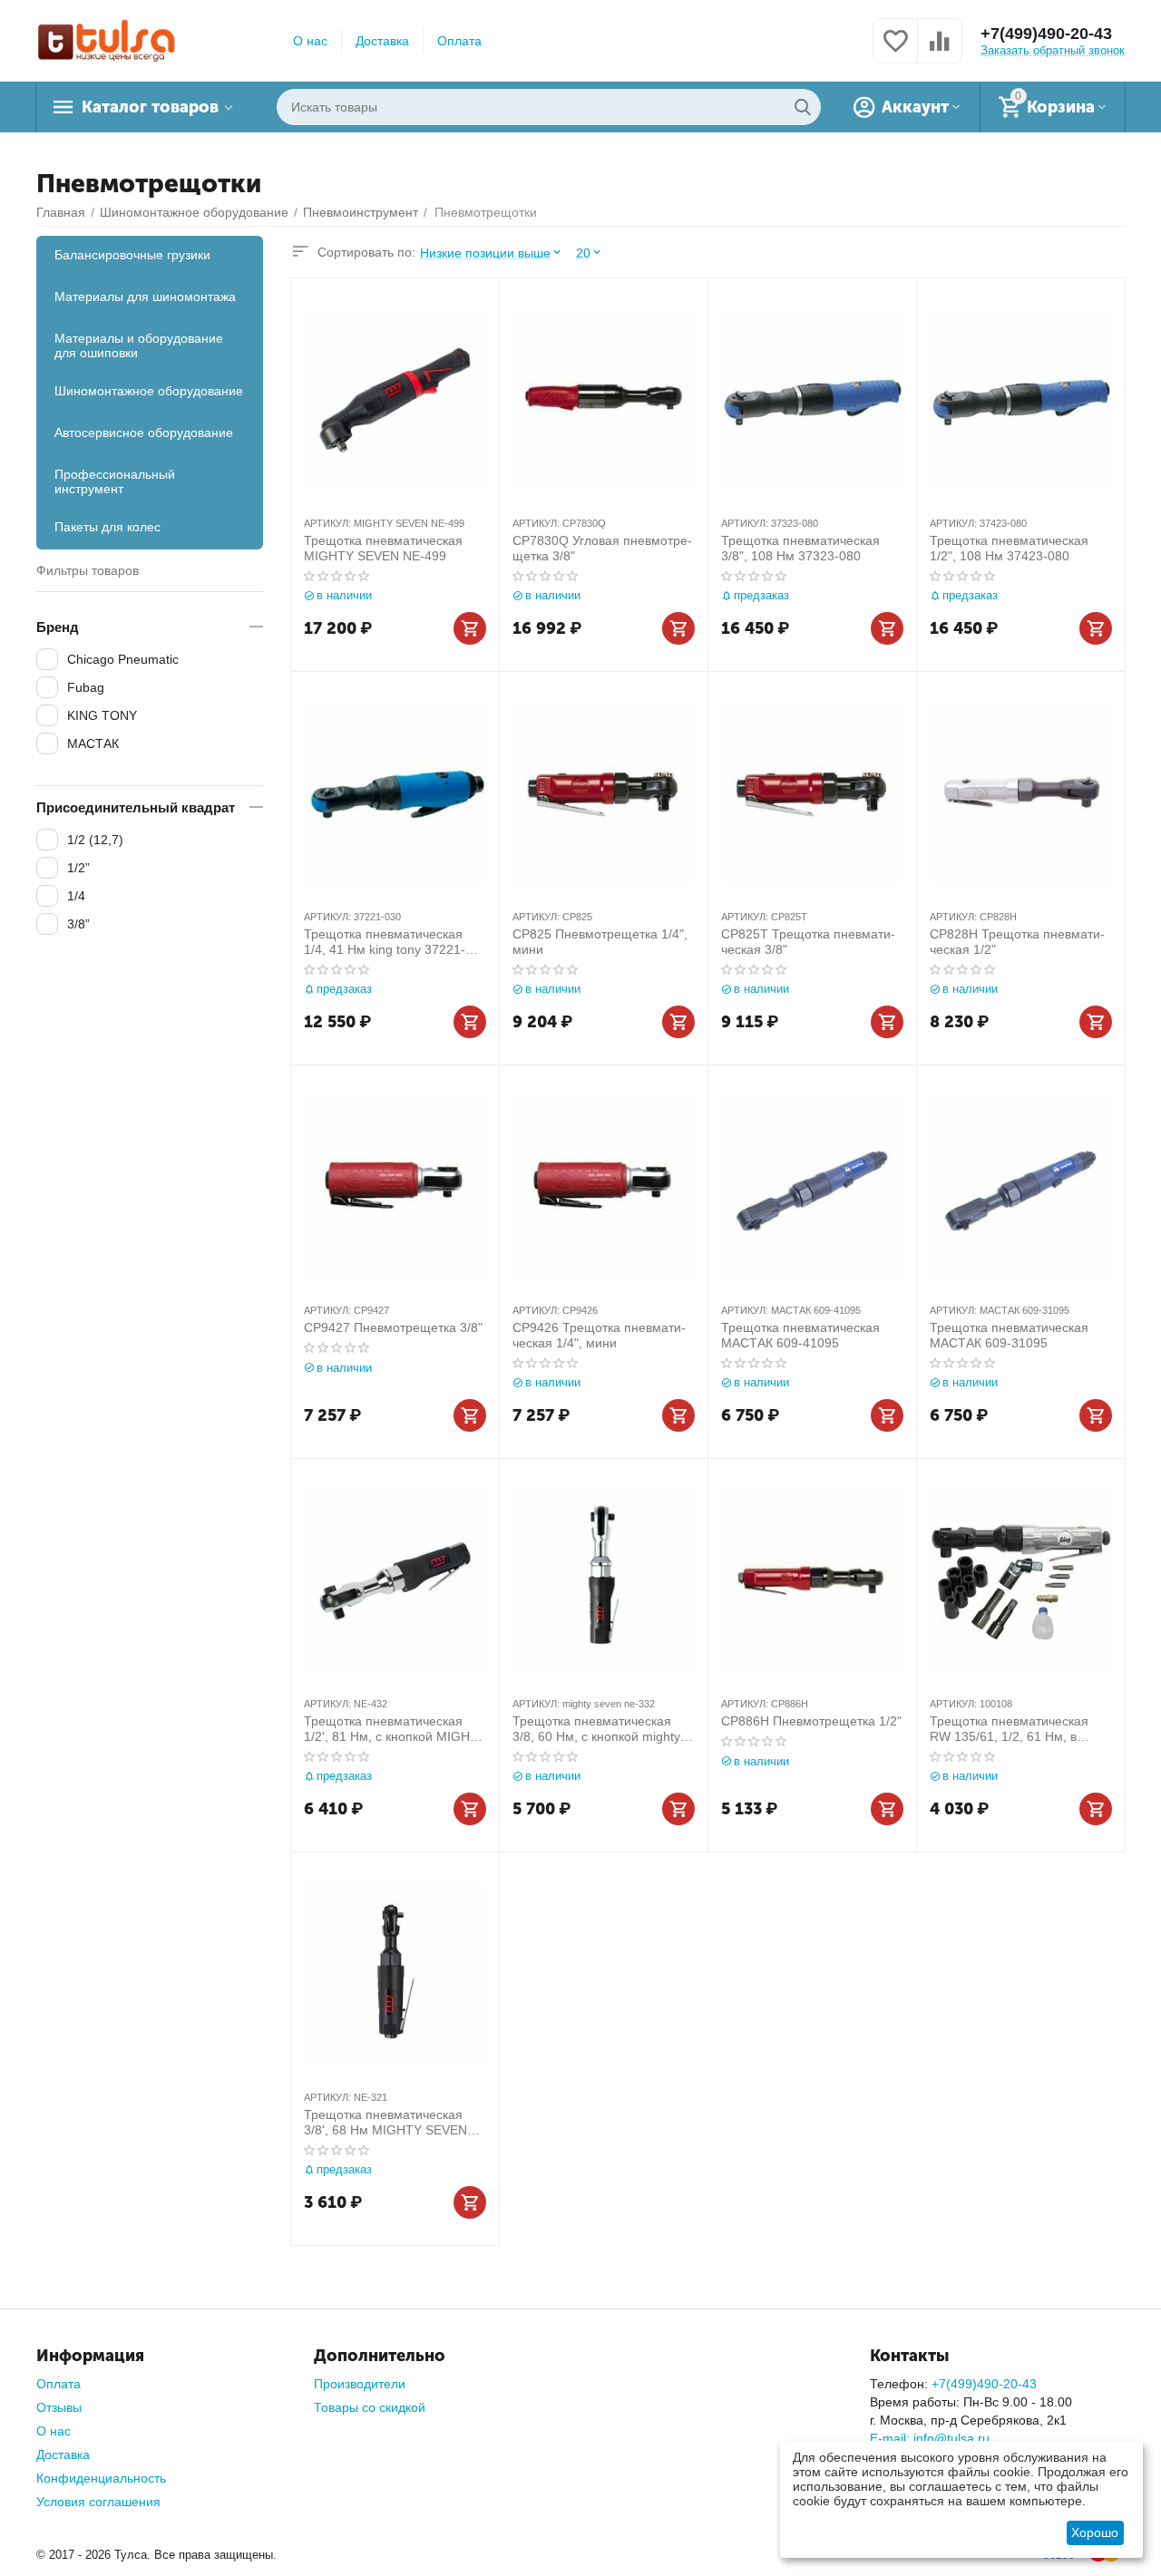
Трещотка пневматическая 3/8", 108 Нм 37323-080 (800, 548)
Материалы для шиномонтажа (145, 296)
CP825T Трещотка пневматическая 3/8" (808, 942)
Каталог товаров (150, 107)
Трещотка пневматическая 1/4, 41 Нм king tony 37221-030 (385, 942)
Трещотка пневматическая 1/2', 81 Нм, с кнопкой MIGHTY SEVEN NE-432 (395, 1729)
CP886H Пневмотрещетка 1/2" (811, 1721)
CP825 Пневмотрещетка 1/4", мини (600, 942)
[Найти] (803, 107)
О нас (310, 41)
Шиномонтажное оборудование (149, 391)
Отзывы (59, 2407)
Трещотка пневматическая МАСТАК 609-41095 (800, 1335)
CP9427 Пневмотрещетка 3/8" (393, 1327)
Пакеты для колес (107, 527)
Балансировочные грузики (132, 255)
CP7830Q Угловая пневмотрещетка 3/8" (602, 548)
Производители (360, 2384)
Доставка (382, 41)
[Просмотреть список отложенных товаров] (895, 51)
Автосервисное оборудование (144, 433)
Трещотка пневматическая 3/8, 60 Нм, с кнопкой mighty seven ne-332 (596, 1729)
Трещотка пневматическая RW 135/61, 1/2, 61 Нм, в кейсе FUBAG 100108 (1009, 1729)
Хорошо (1095, 2532)
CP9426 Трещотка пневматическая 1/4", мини (599, 1335)
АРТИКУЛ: (327, 523)
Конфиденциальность (101, 2478)
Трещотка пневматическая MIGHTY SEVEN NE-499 (383, 548)
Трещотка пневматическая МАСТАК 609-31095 (1009, 1335)
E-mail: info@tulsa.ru (930, 2438)
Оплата (459, 41)
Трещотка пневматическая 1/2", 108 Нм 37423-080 (1009, 548)
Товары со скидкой (370, 2407)
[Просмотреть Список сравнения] (940, 51)
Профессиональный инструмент (115, 481)
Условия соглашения (98, 2502)
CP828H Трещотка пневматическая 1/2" (1017, 942)
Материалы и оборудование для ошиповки (139, 345)
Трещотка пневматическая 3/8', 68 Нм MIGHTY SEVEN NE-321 (385, 2123)
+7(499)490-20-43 (1046, 34)
